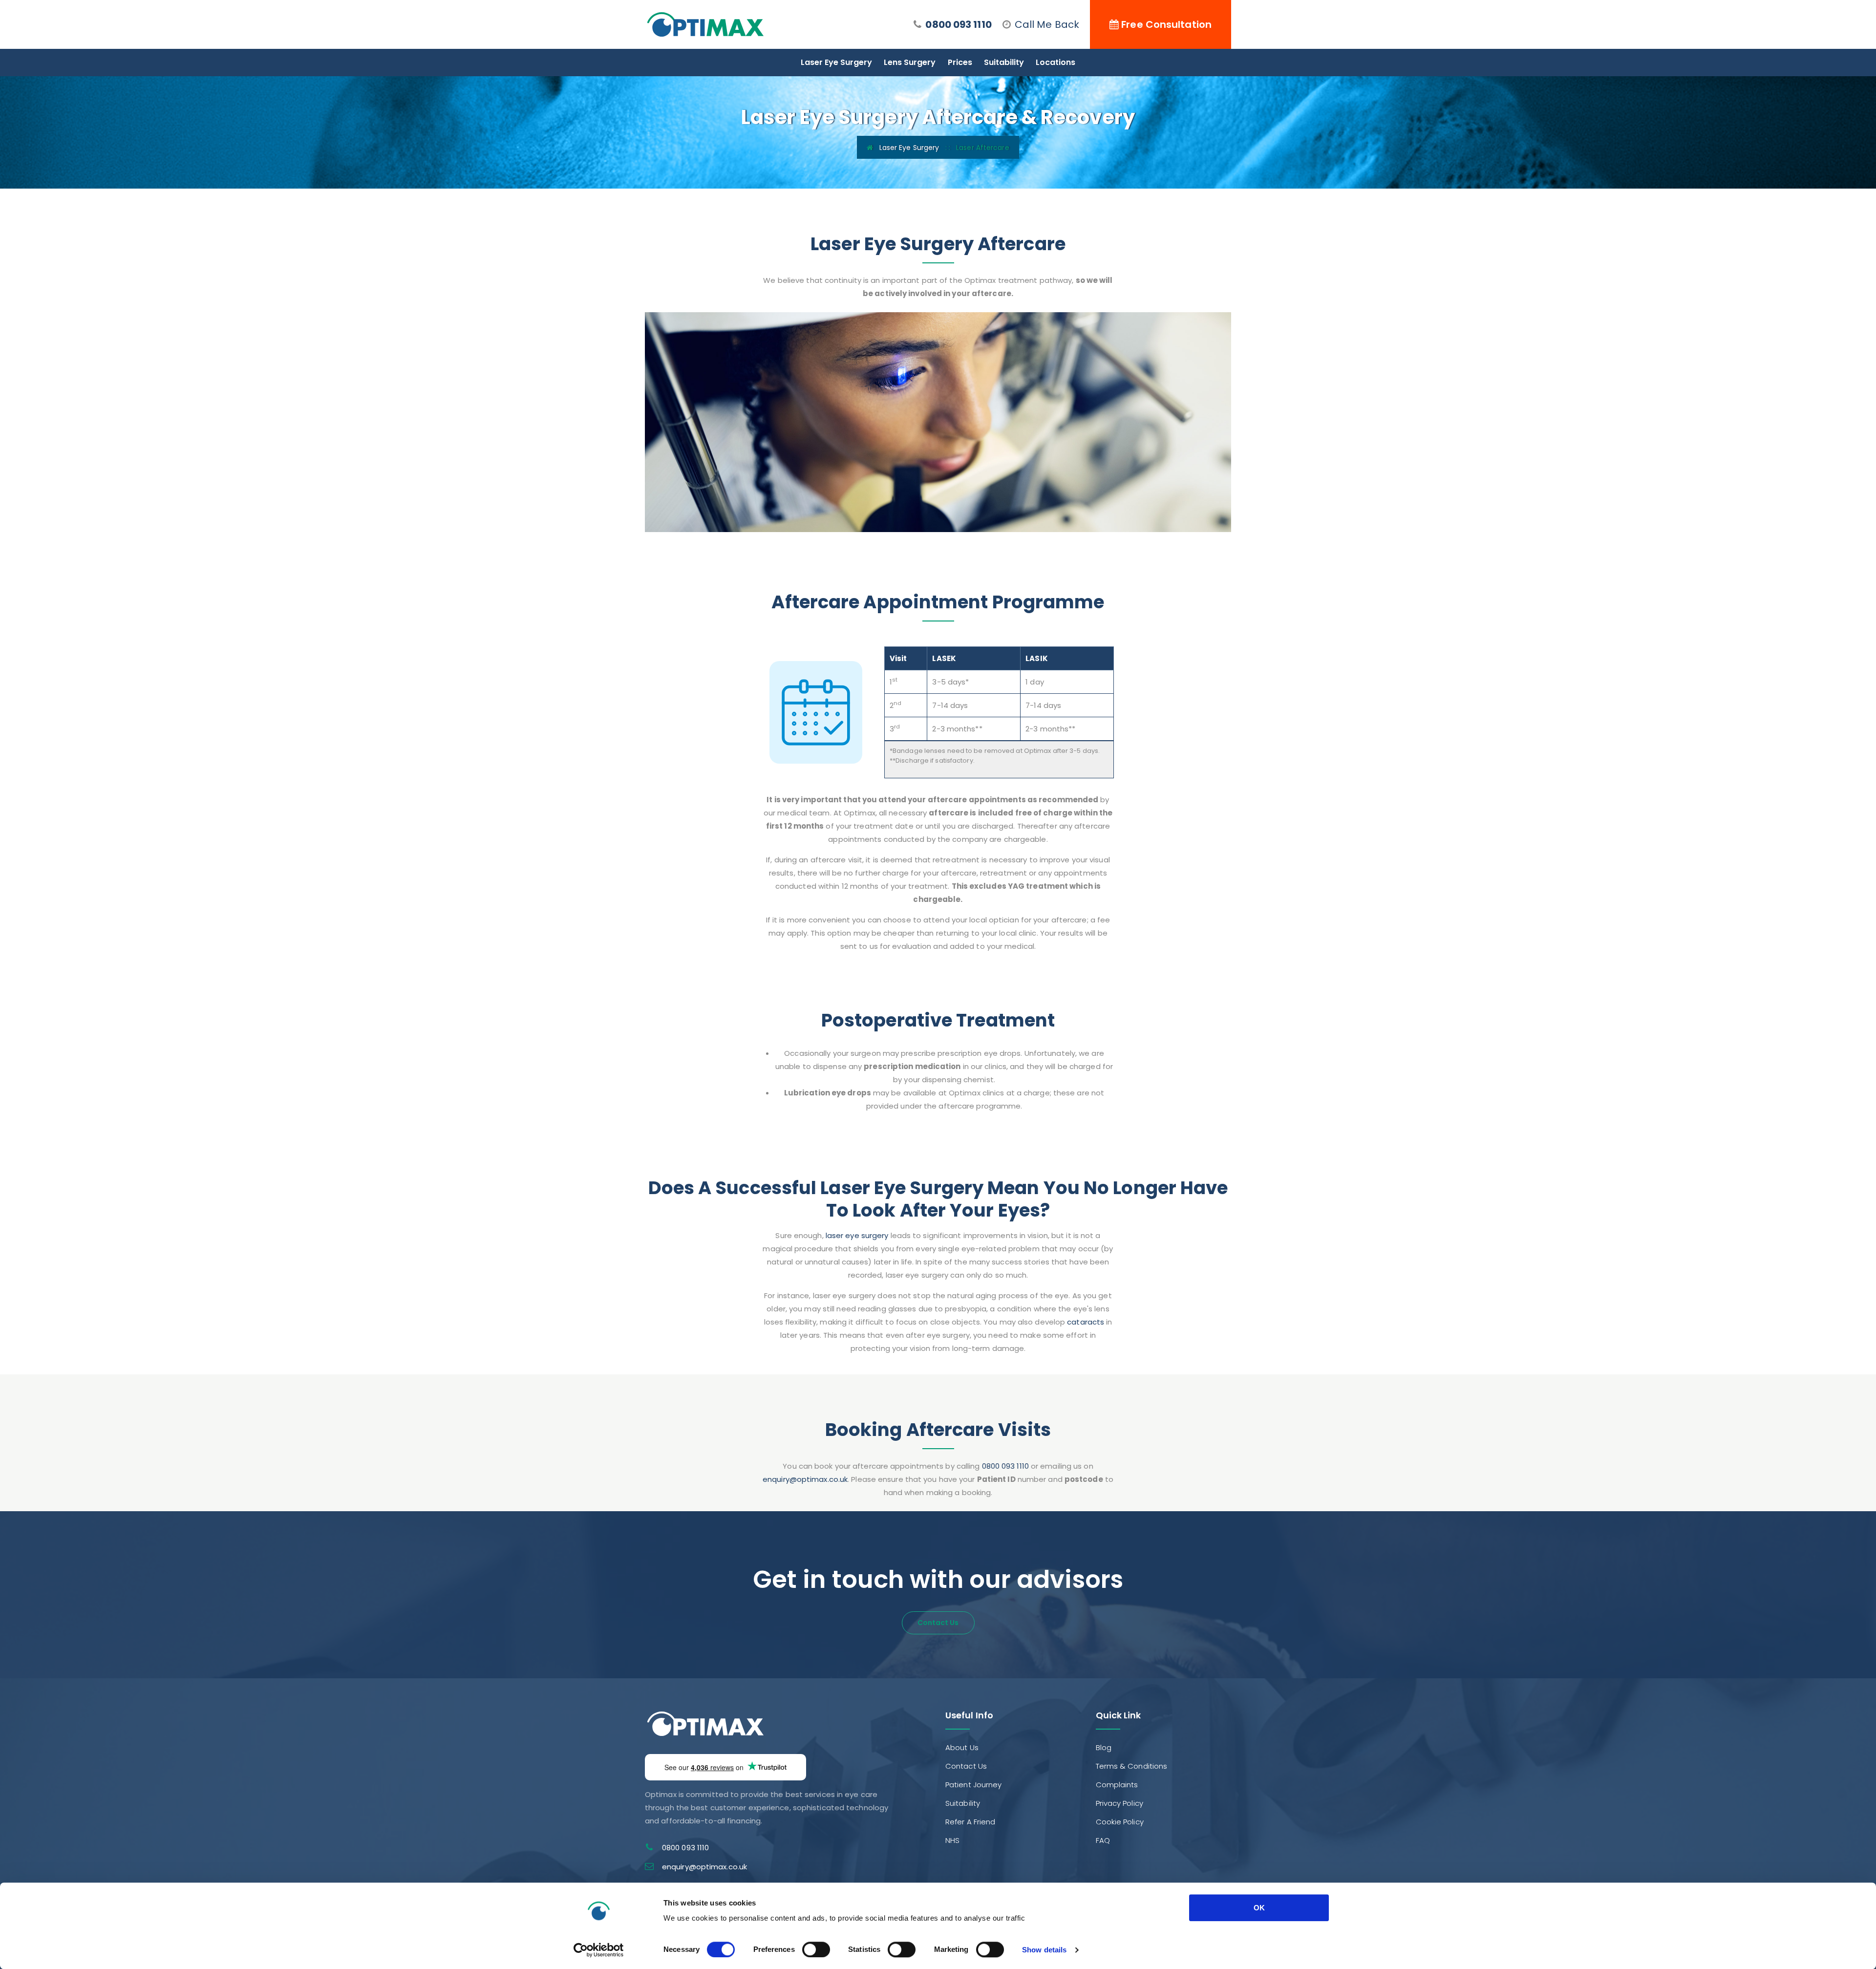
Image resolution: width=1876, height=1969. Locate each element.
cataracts (1086, 1322)
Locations (1055, 62)
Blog (1104, 1747)
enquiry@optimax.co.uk (805, 1479)
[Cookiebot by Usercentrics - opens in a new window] (599, 1950)
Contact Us (966, 1766)
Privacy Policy (1119, 1803)
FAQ (1103, 1840)
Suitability (1004, 62)
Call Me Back (1047, 24)
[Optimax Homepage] (705, 24)
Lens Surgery (910, 62)
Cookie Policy (1120, 1822)
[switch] (816, 1949)
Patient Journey (974, 1785)
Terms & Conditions (1132, 1766)
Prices (960, 62)
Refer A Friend (970, 1822)
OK (1259, 1908)
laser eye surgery (857, 1235)
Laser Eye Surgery (836, 62)
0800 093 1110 (958, 24)
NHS (952, 1840)
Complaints (1117, 1785)
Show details (1044, 1950)
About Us (962, 1747)
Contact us (938, 1623)
